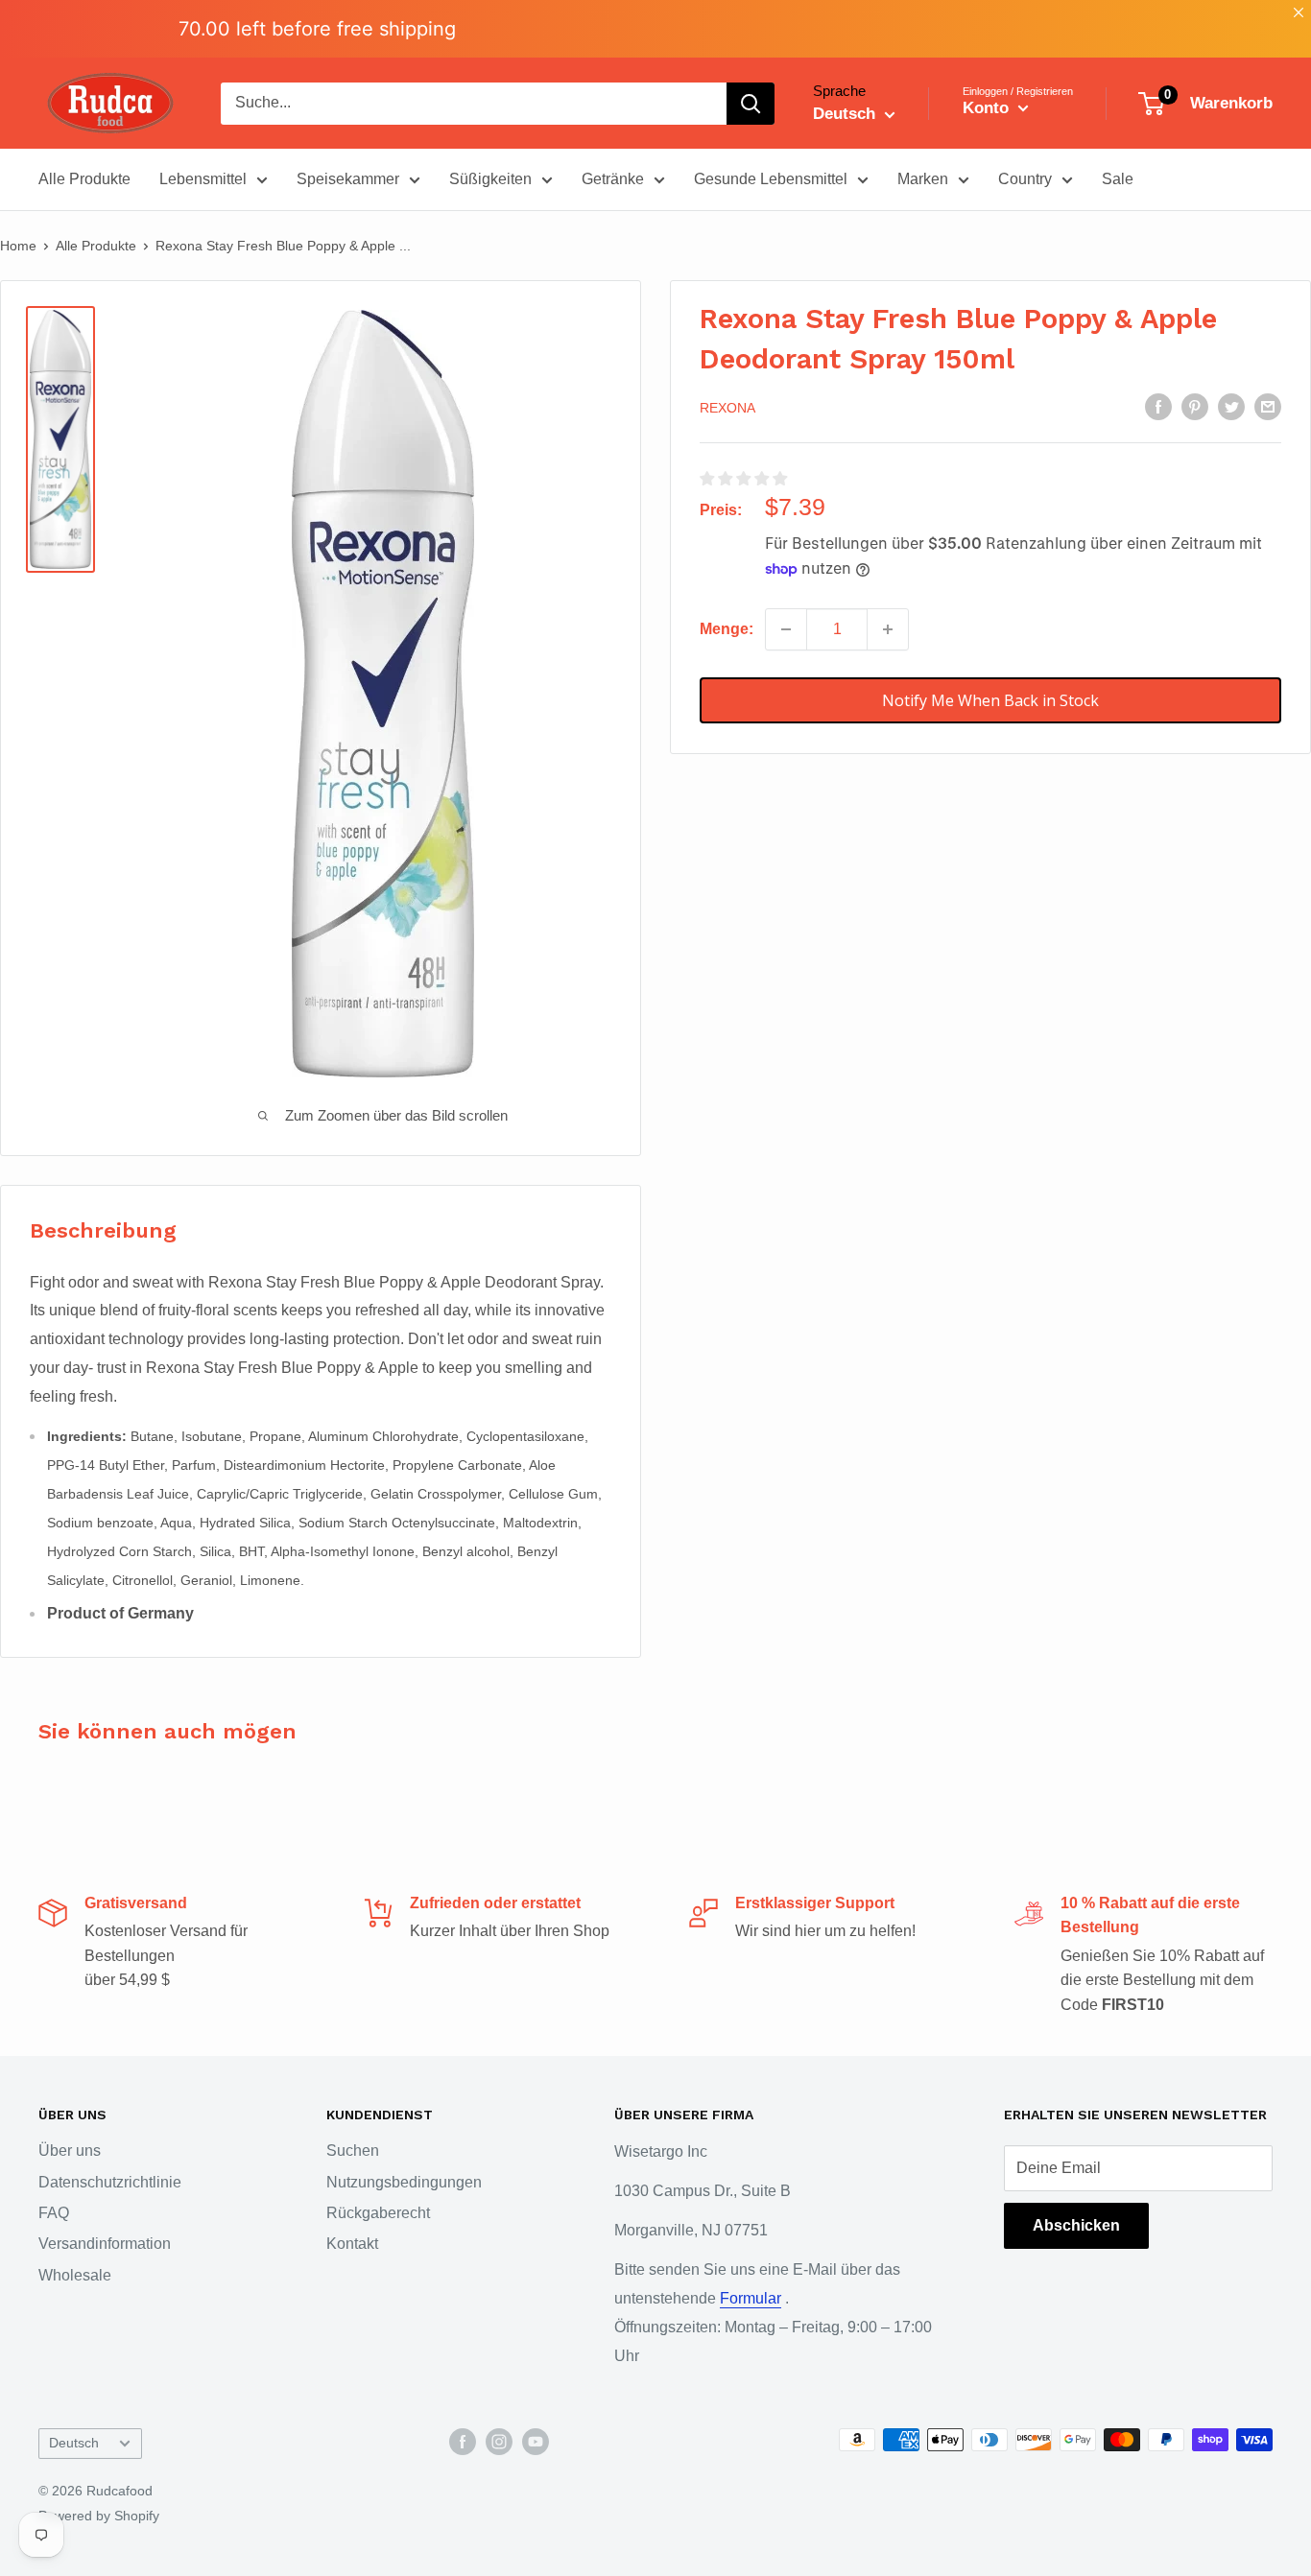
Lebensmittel (203, 179)
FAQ (54, 2213)
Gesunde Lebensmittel (771, 179)
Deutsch (74, 2443)
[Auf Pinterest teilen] (1195, 407)
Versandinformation (105, 2244)
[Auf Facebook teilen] (1158, 407)
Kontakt (352, 2244)
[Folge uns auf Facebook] (463, 2442)
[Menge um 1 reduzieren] (786, 629)
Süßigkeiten (490, 179)
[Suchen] (751, 104)
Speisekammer (348, 179)
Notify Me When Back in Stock (990, 700)
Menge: (727, 629)
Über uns (70, 2151)
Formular (751, 2298)
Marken (923, 179)
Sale (1118, 179)
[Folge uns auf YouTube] (536, 2442)
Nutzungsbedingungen (404, 2182)
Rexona (727, 408)
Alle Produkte (84, 179)
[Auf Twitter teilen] (1231, 407)
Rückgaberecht (378, 2213)
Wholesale (75, 2275)
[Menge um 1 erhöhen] (888, 629)
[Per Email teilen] (1268, 407)
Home (18, 246)
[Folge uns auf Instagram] (499, 2442)
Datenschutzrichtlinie (110, 2182)
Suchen (353, 2151)
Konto (988, 108)
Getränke (613, 179)
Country (1025, 179)
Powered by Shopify (99, 2516)
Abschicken (1076, 2225)
